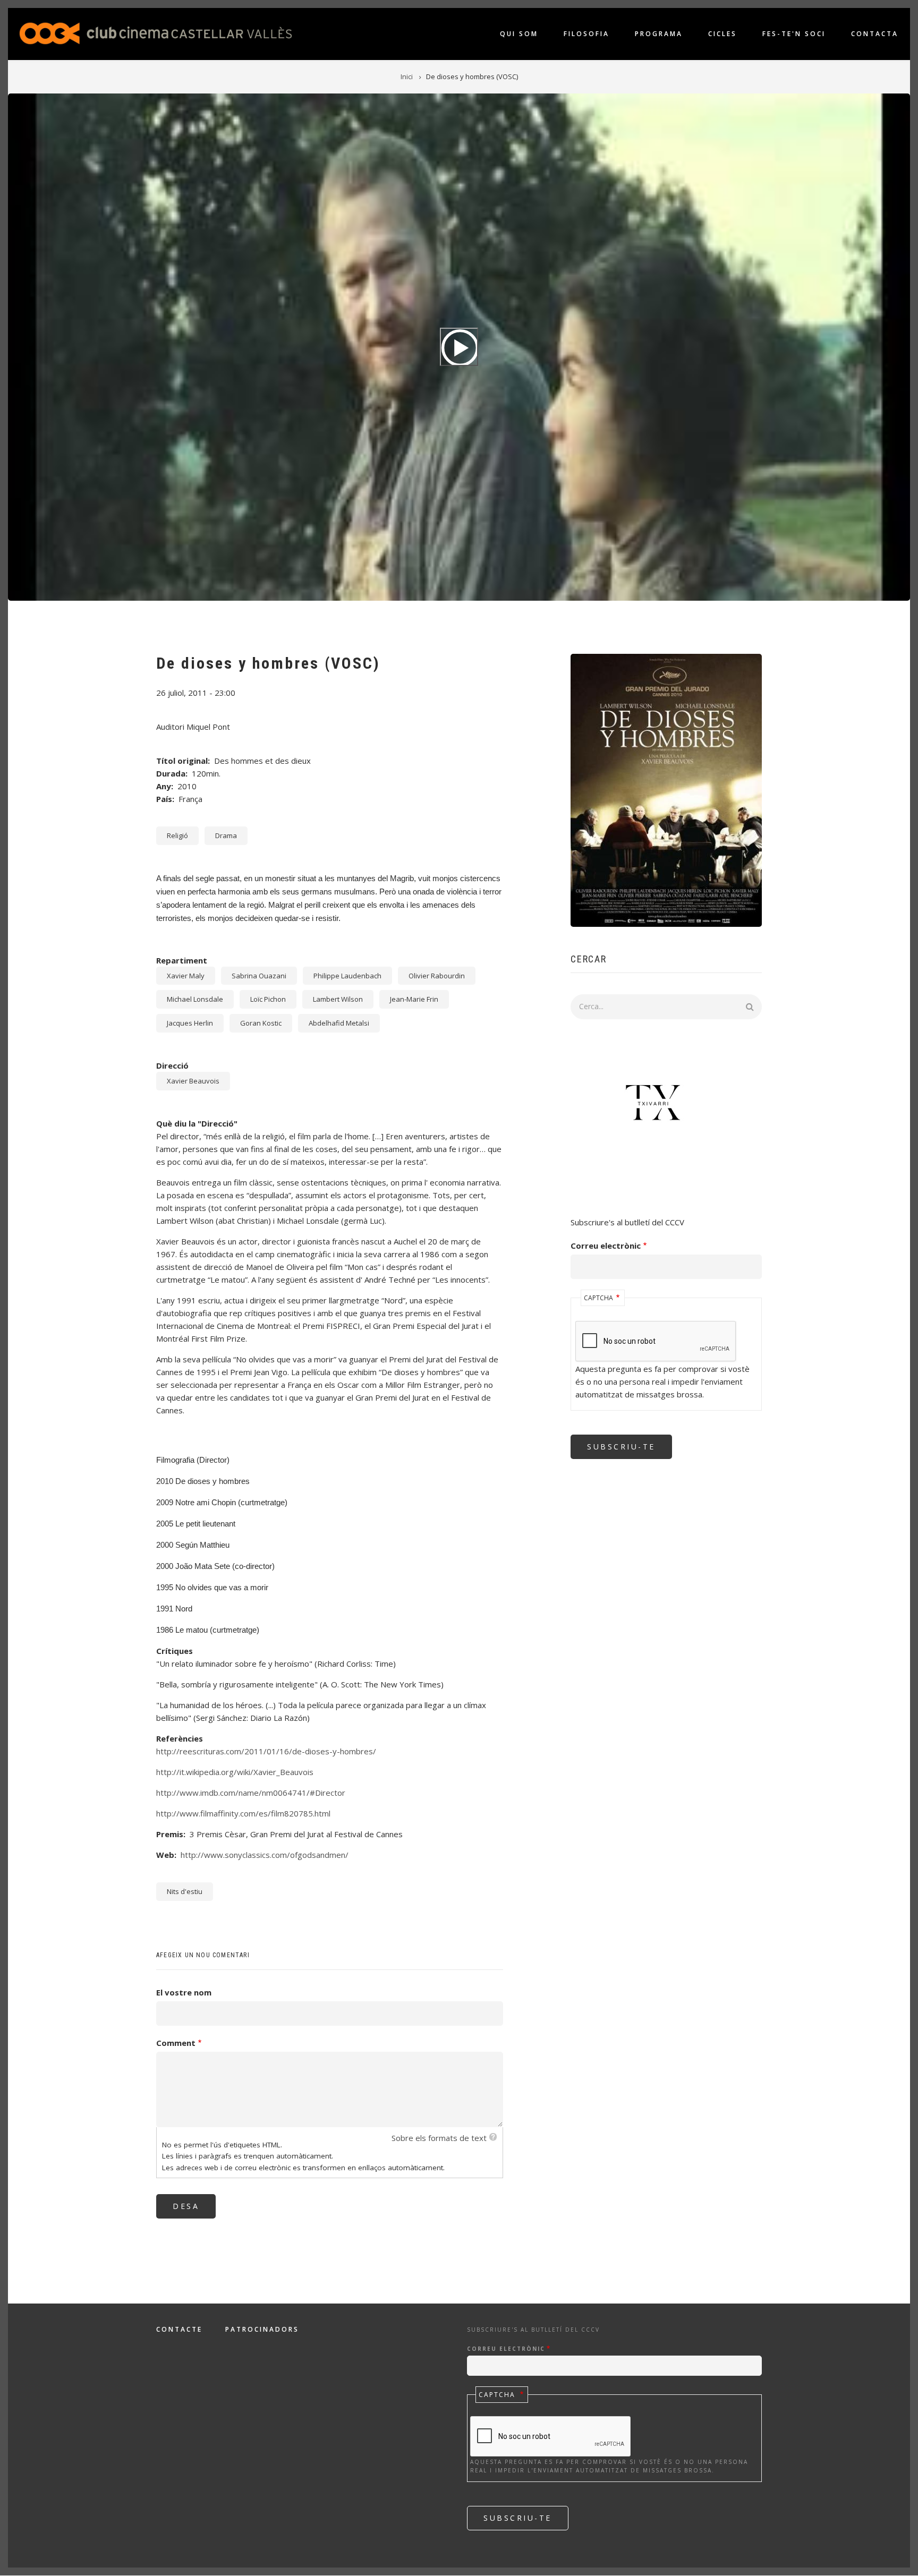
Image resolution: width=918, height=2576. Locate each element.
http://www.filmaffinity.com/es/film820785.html (243, 1813)
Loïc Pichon (268, 999)
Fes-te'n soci (794, 34)
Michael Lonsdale (195, 999)
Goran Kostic (261, 1023)
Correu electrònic (606, 1246)
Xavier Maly (186, 976)
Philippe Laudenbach (347, 976)
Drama (226, 835)
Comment (176, 2043)
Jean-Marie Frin (414, 999)
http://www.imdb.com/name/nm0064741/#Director (251, 1793)
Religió (177, 835)
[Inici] (156, 32)
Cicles (722, 34)
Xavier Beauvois (193, 1081)
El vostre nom (184, 1992)
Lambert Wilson (338, 999)
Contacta (875, 34)
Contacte (179, 2330)
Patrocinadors (262, 2330)
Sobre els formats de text (439, 2138)
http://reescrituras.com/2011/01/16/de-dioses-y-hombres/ (266, 1751)
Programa (659, 34)
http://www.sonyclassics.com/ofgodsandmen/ (265, 1855)
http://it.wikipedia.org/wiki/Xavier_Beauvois (235, 1772)
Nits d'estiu (185, 1891)
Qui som (519, 34)
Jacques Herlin (190, 1023)
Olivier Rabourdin (437, 976)
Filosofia (586, 34)
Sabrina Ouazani (259, 976)
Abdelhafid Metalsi (339, 1023)
